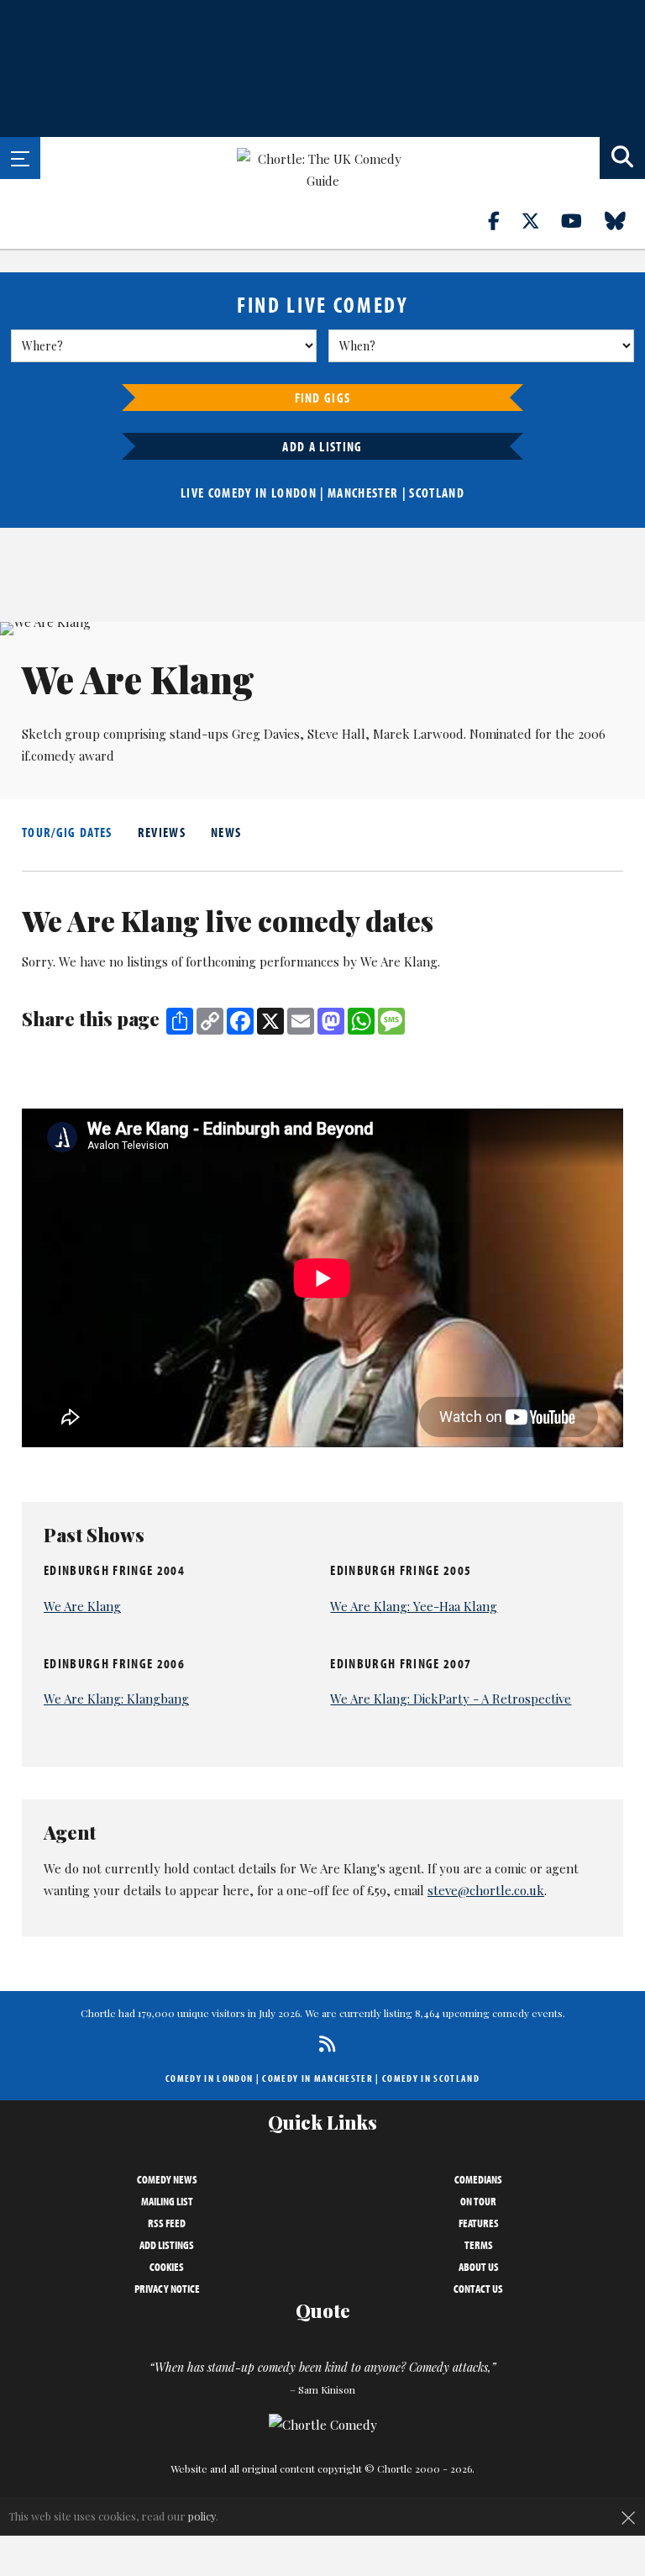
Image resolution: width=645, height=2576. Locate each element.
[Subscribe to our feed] (323, 2044)
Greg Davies (266, 734)
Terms (479, 2245)
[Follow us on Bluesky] (625, 220)
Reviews (162, 832)
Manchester (363, 493)
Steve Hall (336, 734)
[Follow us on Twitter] (540, 220)
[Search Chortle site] (622, 158)
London (294, 493)
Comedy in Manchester (317, 2078)
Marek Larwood (418, 734)
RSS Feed (167, 2223)
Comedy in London (209, 2078)
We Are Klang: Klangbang (116, 1699)
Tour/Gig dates (67, 832)
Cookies (167, 2267)
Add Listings (167, 2245)
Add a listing (322, 446)
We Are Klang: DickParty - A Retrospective (451, 1699)
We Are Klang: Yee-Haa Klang (414, 1606)
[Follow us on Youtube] (581, 220)
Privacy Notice (167, 2289)
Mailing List (167, 2201)
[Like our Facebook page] (503, 220)
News (226, 832)
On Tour (478, 2201)
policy (202, 2516)
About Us (479, 2267)
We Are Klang (82, 1606)
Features (479, 2223)
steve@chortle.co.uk (486, 1890)
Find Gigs (323, 398)
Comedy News (167, 2179)
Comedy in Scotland (431, 2078)
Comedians (478, 2179)
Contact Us (478, 2289)
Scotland (437, 493)
